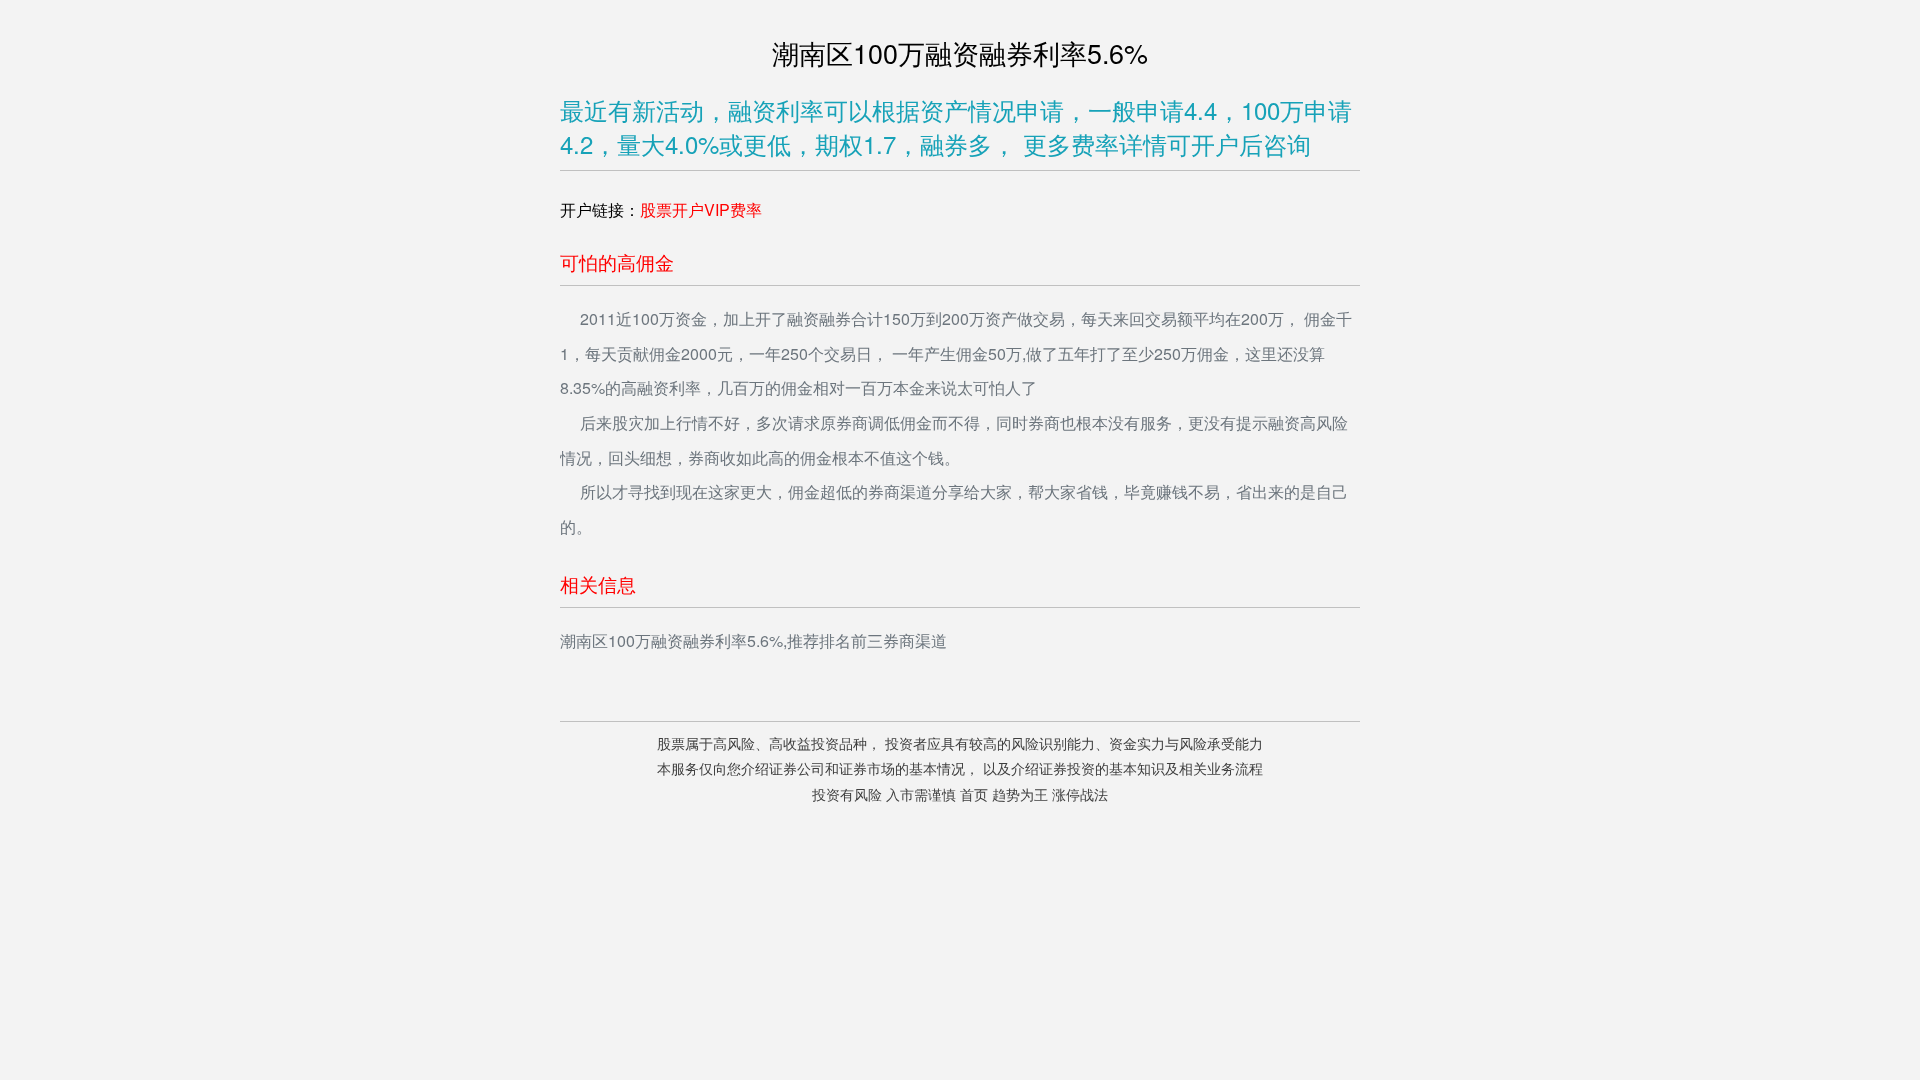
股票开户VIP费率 (701, 209)
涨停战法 (1080, 795)
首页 (974, 795)
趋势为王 (1020, 795)
